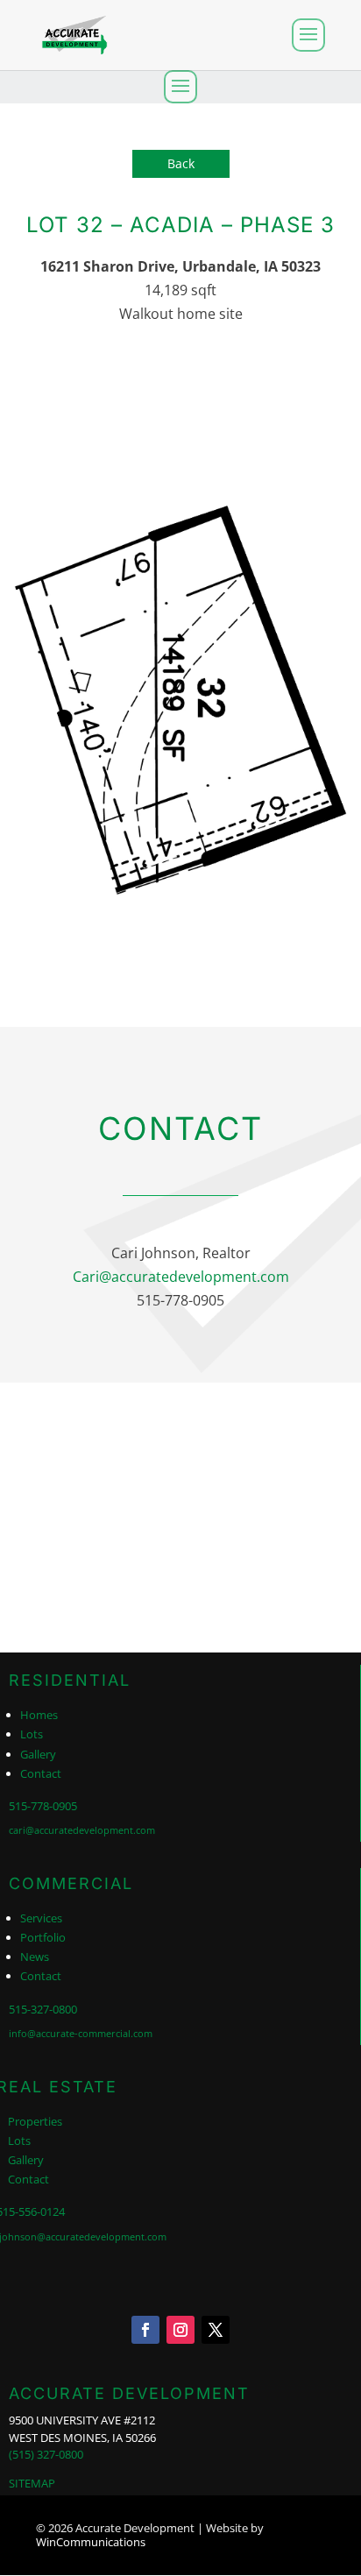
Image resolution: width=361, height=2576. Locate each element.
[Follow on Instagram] (180, 2330)
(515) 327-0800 (46, 2454)
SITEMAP (32, 2483)
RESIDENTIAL (70, 1680)
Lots (32, 1734)
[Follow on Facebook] (145, 2330)
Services (41, 1918)
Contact (41, 1773)
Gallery (38, 1754)
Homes (39, 1715)
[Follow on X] (216, 2330)
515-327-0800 (43, 2009)
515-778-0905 (43, 1806)
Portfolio (43, 1937)
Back (181, 163)
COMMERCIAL (71, 1883)
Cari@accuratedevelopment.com (181, 1277)
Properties (35, 2121)
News (35, 1957)
